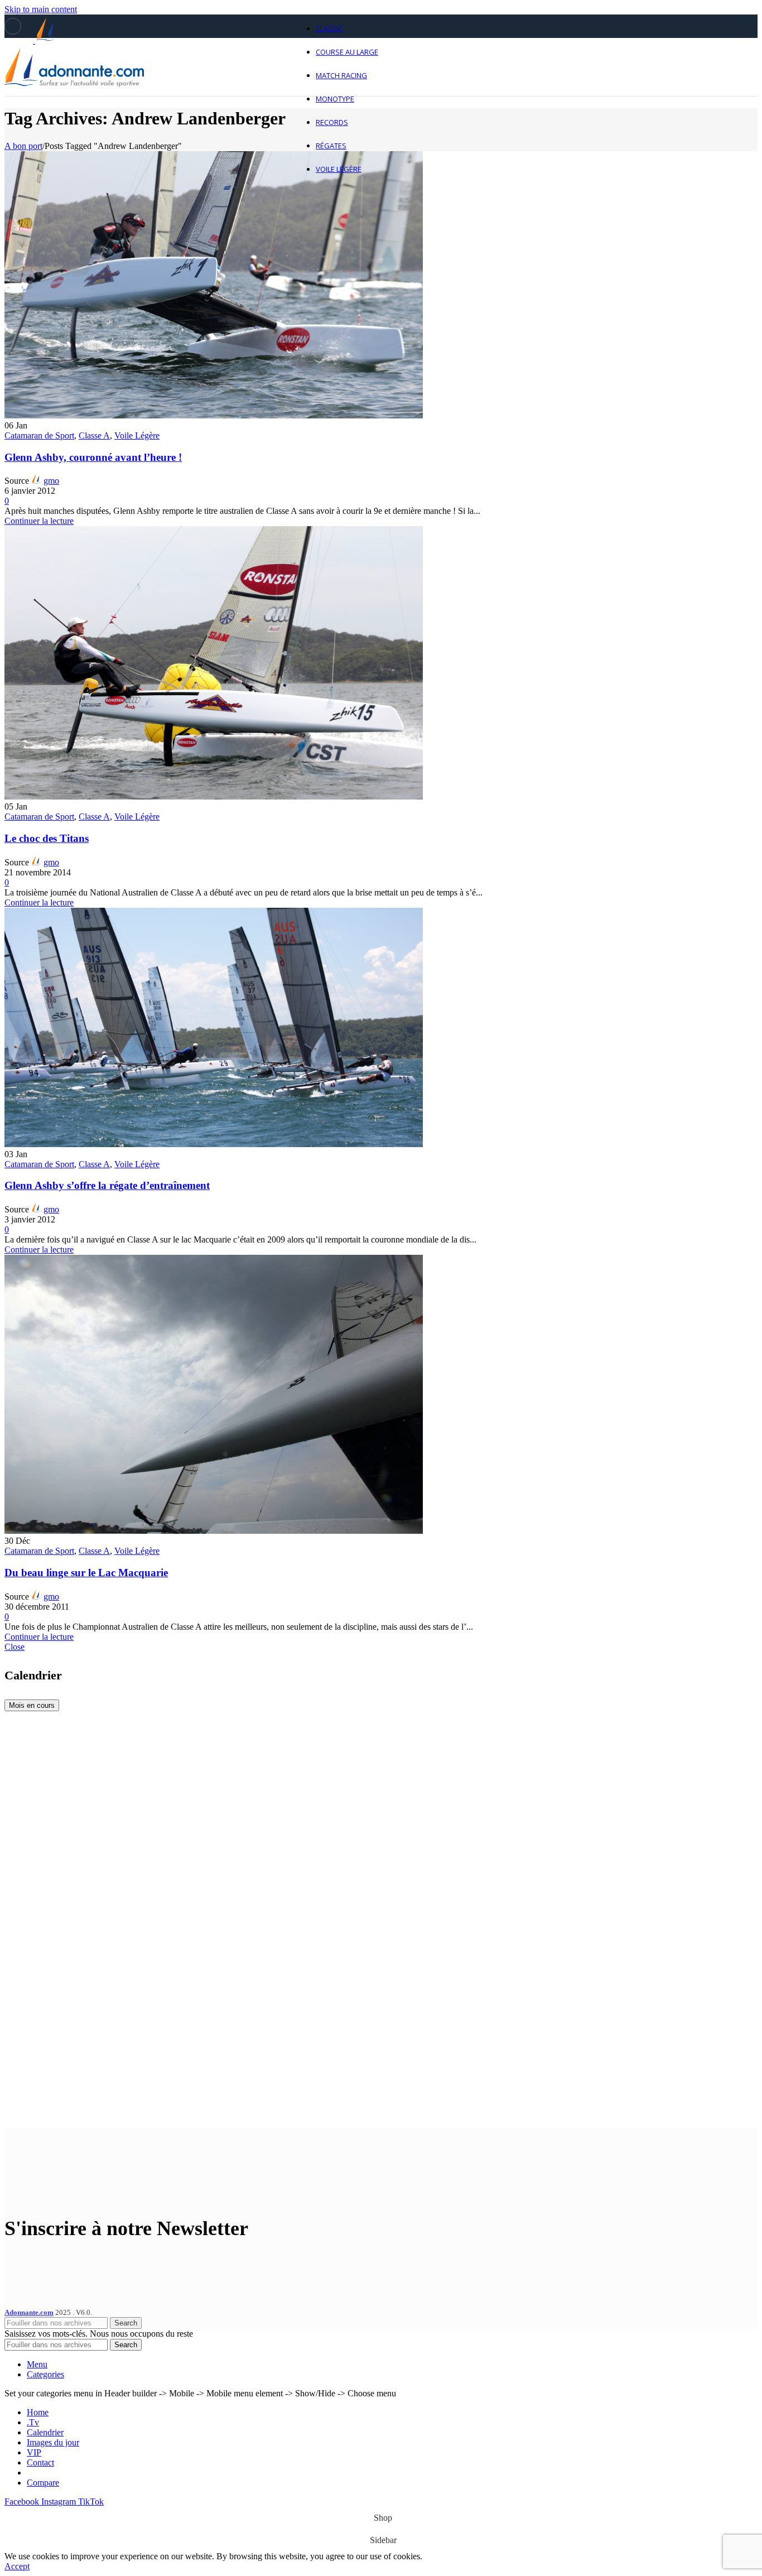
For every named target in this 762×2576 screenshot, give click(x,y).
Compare (43, 2483)
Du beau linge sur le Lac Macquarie (86, 1573)
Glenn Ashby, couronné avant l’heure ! (93, 457)
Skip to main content (41, 9)
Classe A (94, 435)
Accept (17, 2566)
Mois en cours (32, 1705)
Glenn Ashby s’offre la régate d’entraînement (107, 1185)
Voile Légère (137, 435)
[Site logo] (74, 98)
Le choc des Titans (47, 838)
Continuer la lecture (39, 521)
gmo (51, 481)
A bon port (23, 146)
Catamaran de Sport (39, 435)
